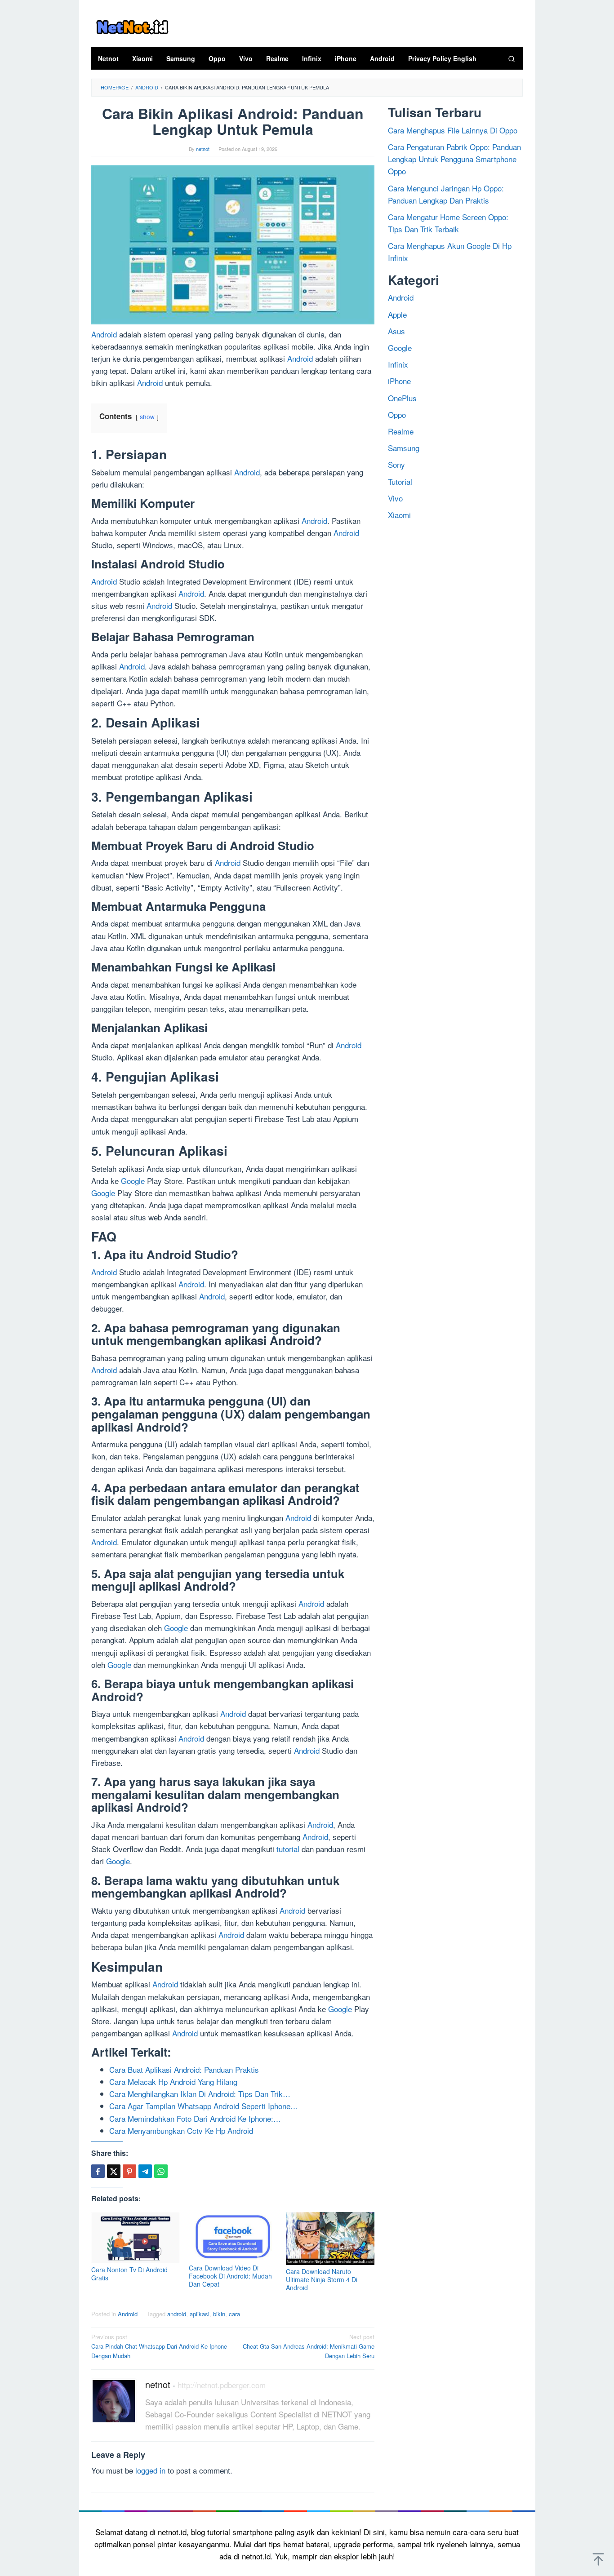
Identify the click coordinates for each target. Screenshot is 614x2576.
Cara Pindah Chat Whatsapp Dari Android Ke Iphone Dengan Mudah (159, 2346)
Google (133, 1181)
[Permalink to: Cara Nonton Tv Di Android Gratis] (136, 2238)
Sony (396, 464)
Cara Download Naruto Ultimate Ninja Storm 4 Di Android (322, 2279)
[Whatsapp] (161, 2171)
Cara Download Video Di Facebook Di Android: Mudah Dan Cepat (230, 2276)
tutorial (288, 1849)
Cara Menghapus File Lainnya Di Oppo (453, 130)
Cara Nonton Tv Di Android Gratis (129, 2274)
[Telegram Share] (145, 2171)
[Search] (512, 58)
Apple (397, 314)
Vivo (395, 498)
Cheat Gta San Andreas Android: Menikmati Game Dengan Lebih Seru (309, 2346)
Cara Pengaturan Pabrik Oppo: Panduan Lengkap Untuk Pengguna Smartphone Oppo (454, 159)
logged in (150, 2470)
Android (104, 334)
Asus (396, 330)
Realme (401, 431)
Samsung (404, 448)
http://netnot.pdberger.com (222, 2385)
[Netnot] (132, 25)
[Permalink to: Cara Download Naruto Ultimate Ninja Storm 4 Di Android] (330, 2239)
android (177, 2314)
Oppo (397, 414)
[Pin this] (129, 2171)
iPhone (399, 381)
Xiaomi (399, 515)
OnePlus (402, 397)
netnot (158, 2384)
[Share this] (98, 2171)
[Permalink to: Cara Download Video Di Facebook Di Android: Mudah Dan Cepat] (233, 2237)
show (147, 417)
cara (234, 2314)
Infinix (398, 364)
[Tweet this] (114, 2171)
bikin (219, 2314)
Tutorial (400, 481)
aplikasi (200, 2314)
